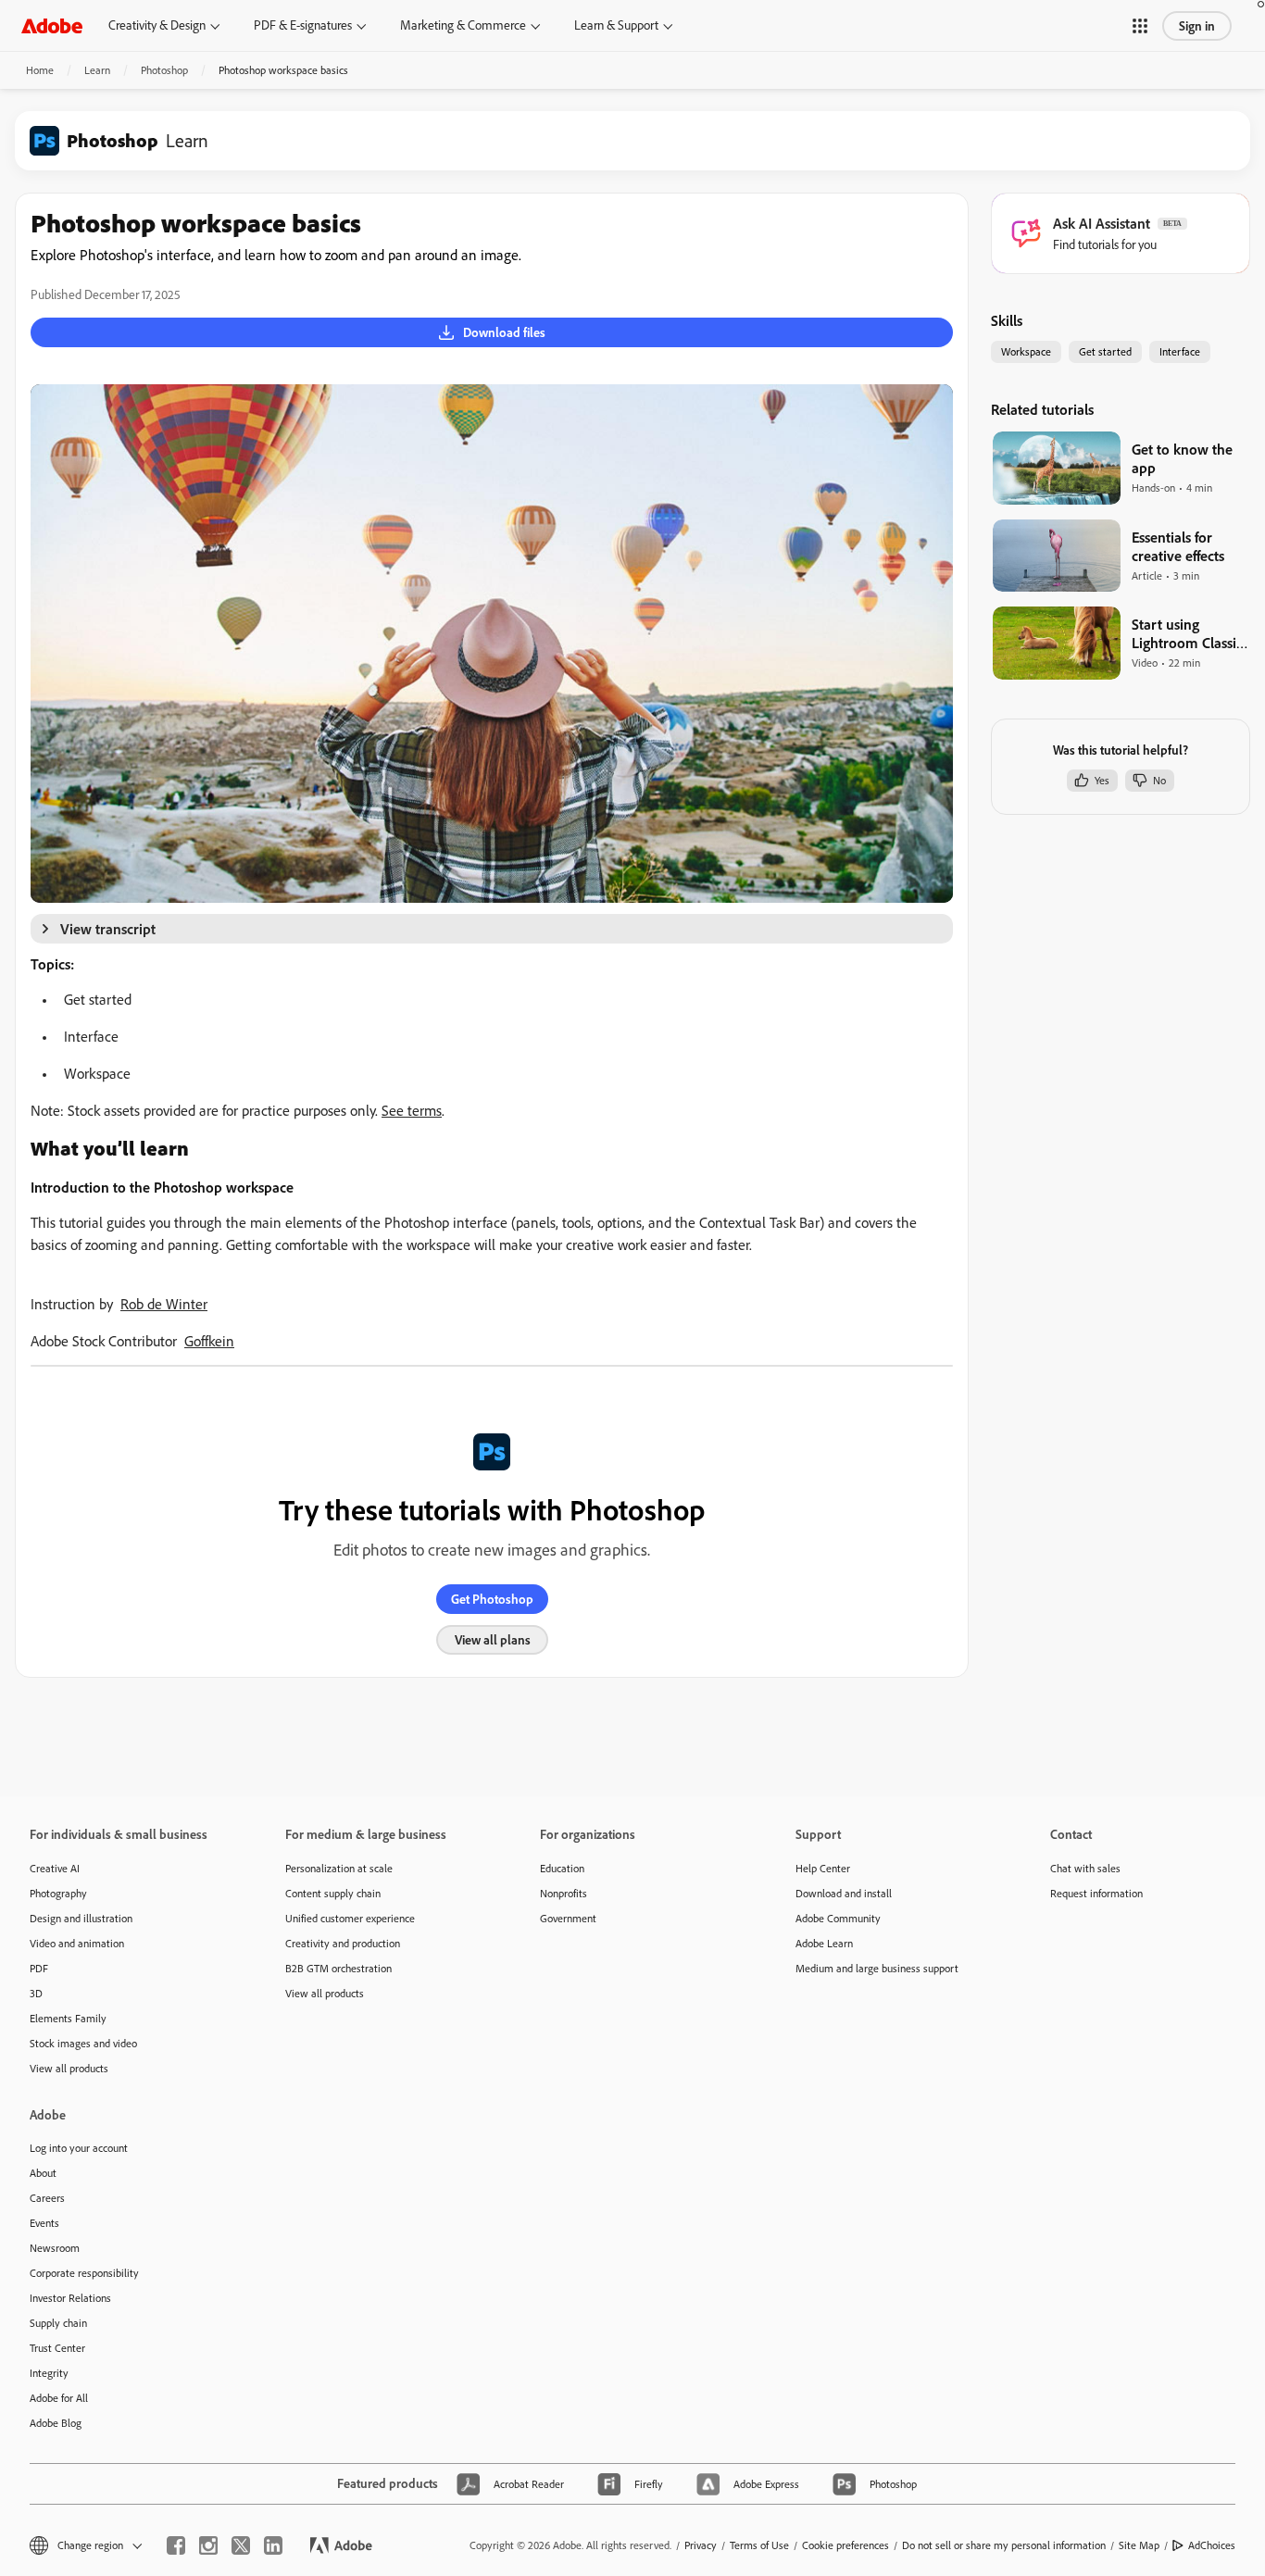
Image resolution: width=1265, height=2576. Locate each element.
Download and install (844, 1893)
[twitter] (241, 2545)
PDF (39, 1968)
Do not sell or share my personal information (1004, 2545)
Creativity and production (343, 1943)
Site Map (1139, 2545)
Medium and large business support (877, 1968)
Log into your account (79, 2148)
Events (44, 2223)
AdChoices (1212, 2545)
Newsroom (55, 2248)
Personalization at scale (339, 1868)
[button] (1140, 26)
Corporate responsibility (84, 2273)
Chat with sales (1085, 1868)
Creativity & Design (157, 25)
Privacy (701, 2545)
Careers (47, 2198)
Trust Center (57, 2348)
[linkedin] (273, 2545)
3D (36, 1993)
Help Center (823, 1868)
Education (562, 1868)
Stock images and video (83, 2043)
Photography (58, 1893)
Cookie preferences (845, 2545)
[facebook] (176, 2545)
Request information (1096, 1893)
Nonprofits (564, 1893)
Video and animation (77, 1943)
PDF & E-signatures (303, 25)
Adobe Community (838, 1918)
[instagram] (208, 2545)
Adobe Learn (824, 1943)
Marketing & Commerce (463, 25)
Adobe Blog (56, 2423)
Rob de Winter (164, 1304)
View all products (69, 2068)
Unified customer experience (350, 1918)
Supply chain (58, 2323)
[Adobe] (52, 25)
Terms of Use (759, 2545)
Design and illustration (81, 1918)
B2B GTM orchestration (338, 1968)
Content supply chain (333, 1893)
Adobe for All (59, 2398)
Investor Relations (70, 2298)
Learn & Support (616, 25)
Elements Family (68, 2018)
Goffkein (209, 1341)
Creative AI (55, 1868)
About (43, 2173)
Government (568, 1918)
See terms (412, 1110)
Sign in (1197, 26)
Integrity (49, 2373)
